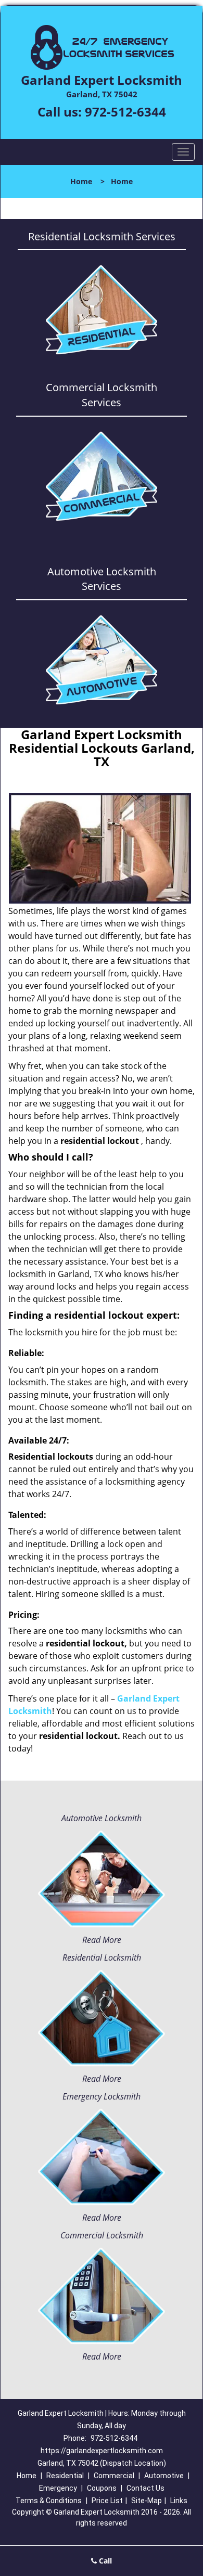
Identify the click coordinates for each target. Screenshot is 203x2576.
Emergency (58, 2488)
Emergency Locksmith (102, 2096)
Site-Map (147, 2501)
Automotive (164, 2476)
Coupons (102, 2488)
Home (81, 181)
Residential (65, 2476)
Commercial (114, 2476)
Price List (107, 2501)
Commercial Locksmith (102, 2235)
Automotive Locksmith (102, 1818)
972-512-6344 (125, 112)
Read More (102, 1940)
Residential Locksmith (102, 1957)
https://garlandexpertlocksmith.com (102, 2451)
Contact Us (145, 2488)
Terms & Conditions (49, 2501)
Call (104, 2561)
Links (179, 2501)
